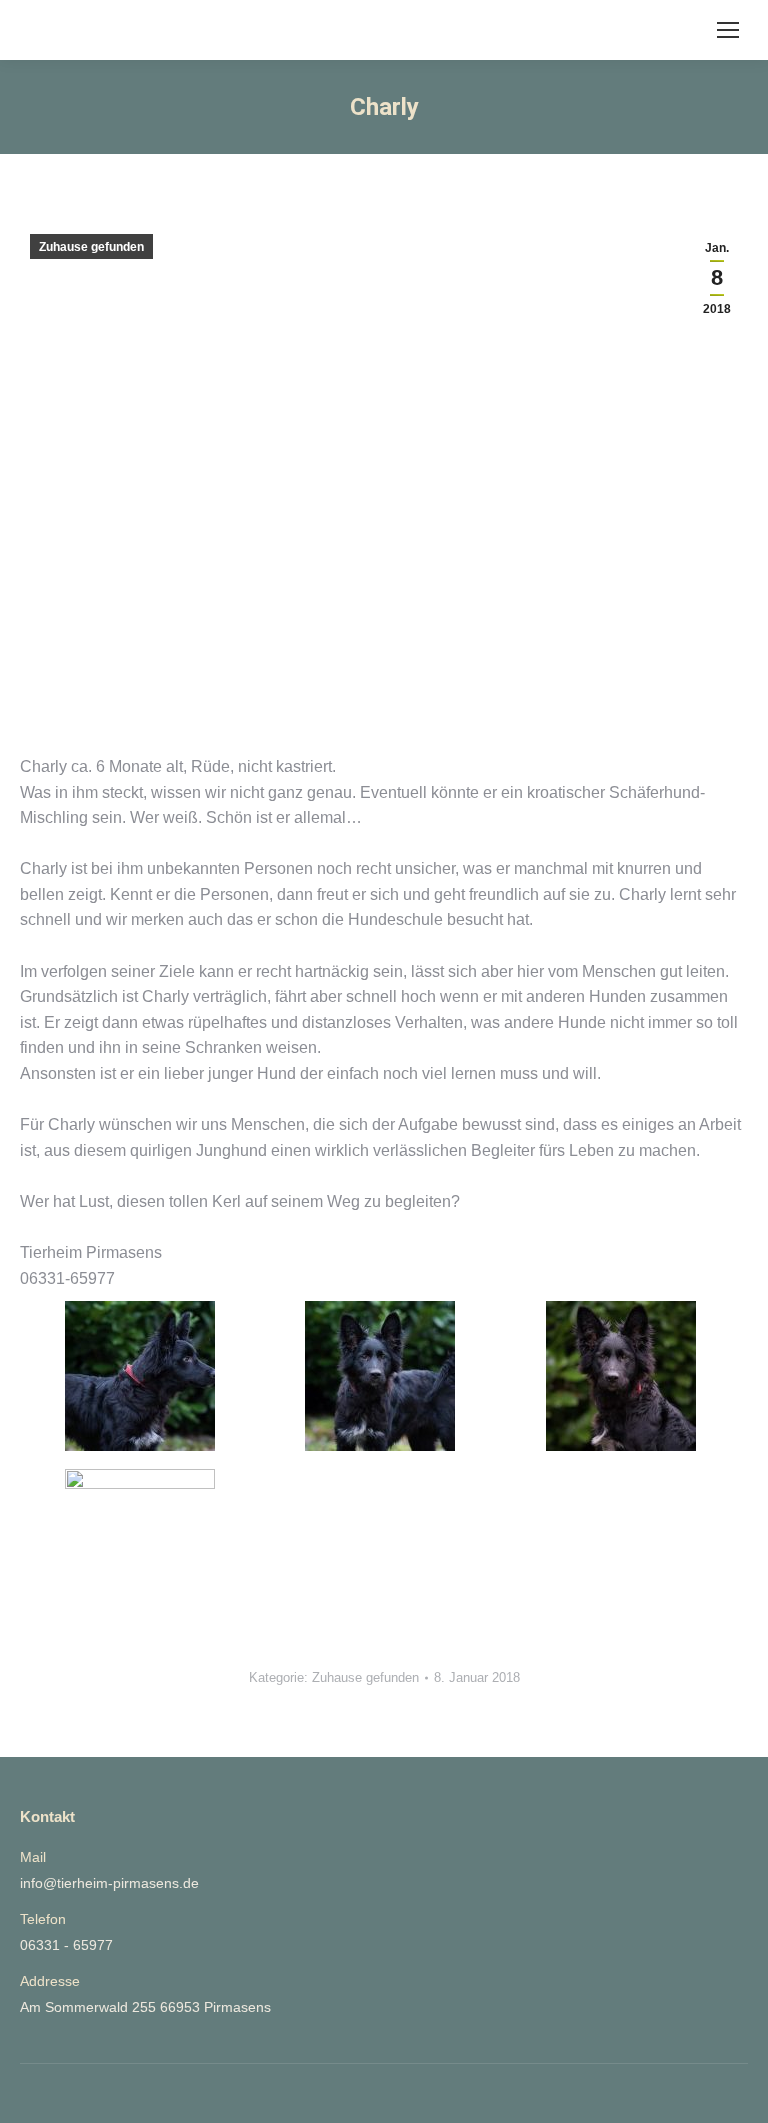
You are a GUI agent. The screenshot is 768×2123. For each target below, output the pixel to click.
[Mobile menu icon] (728, 30)
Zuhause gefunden (91, 247)
